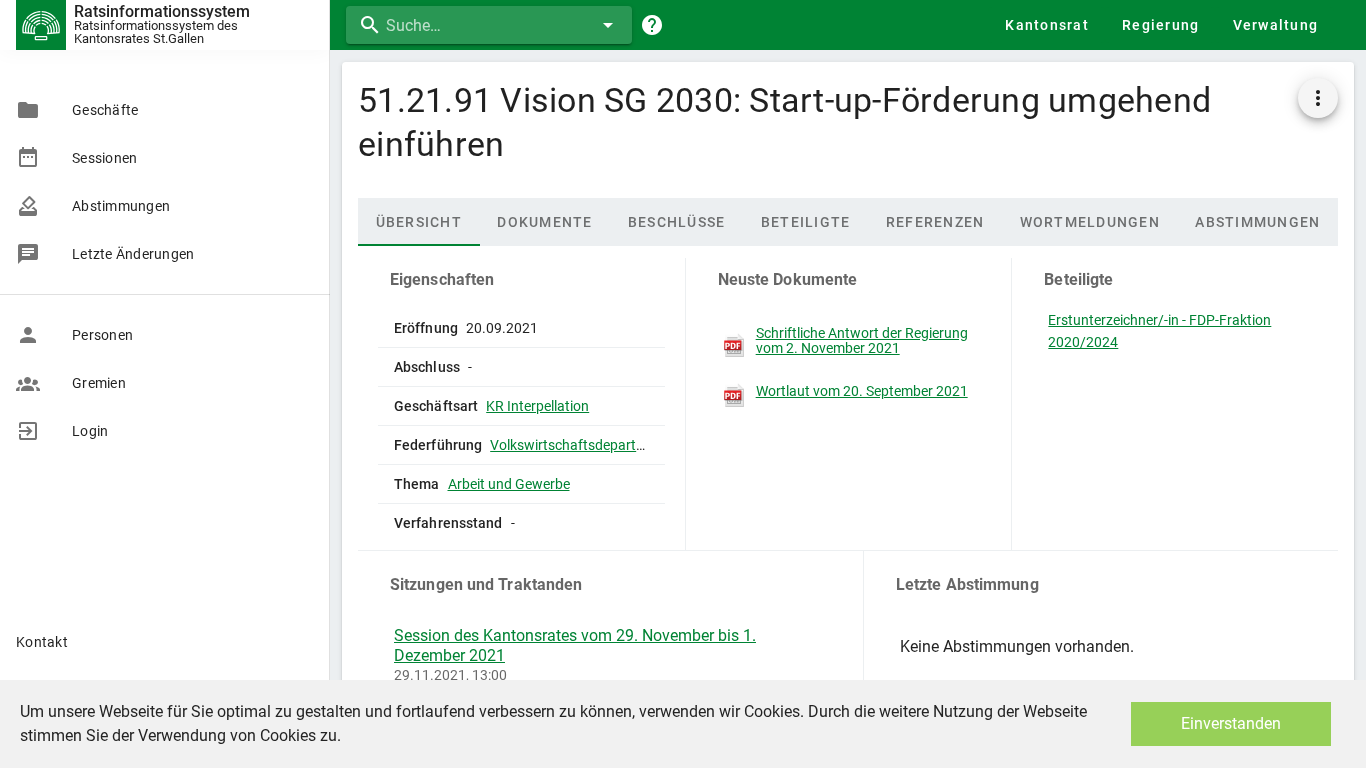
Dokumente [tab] (544, 222)
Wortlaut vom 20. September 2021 (862, 391)
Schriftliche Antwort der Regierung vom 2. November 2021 (862, 341)
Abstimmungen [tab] (1257, 222)
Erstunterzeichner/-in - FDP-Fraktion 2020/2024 (1159, 331)
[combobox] (489, 25)
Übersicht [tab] (419, 222)
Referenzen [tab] (935, 222)
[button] (1318, 98)
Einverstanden (1231, 723)
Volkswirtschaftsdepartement (582, 445)
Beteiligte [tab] (806, 222)
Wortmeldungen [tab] (1090, 222)
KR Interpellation (537, 406)
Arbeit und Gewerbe (509, 484)
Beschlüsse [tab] (677, 222)
